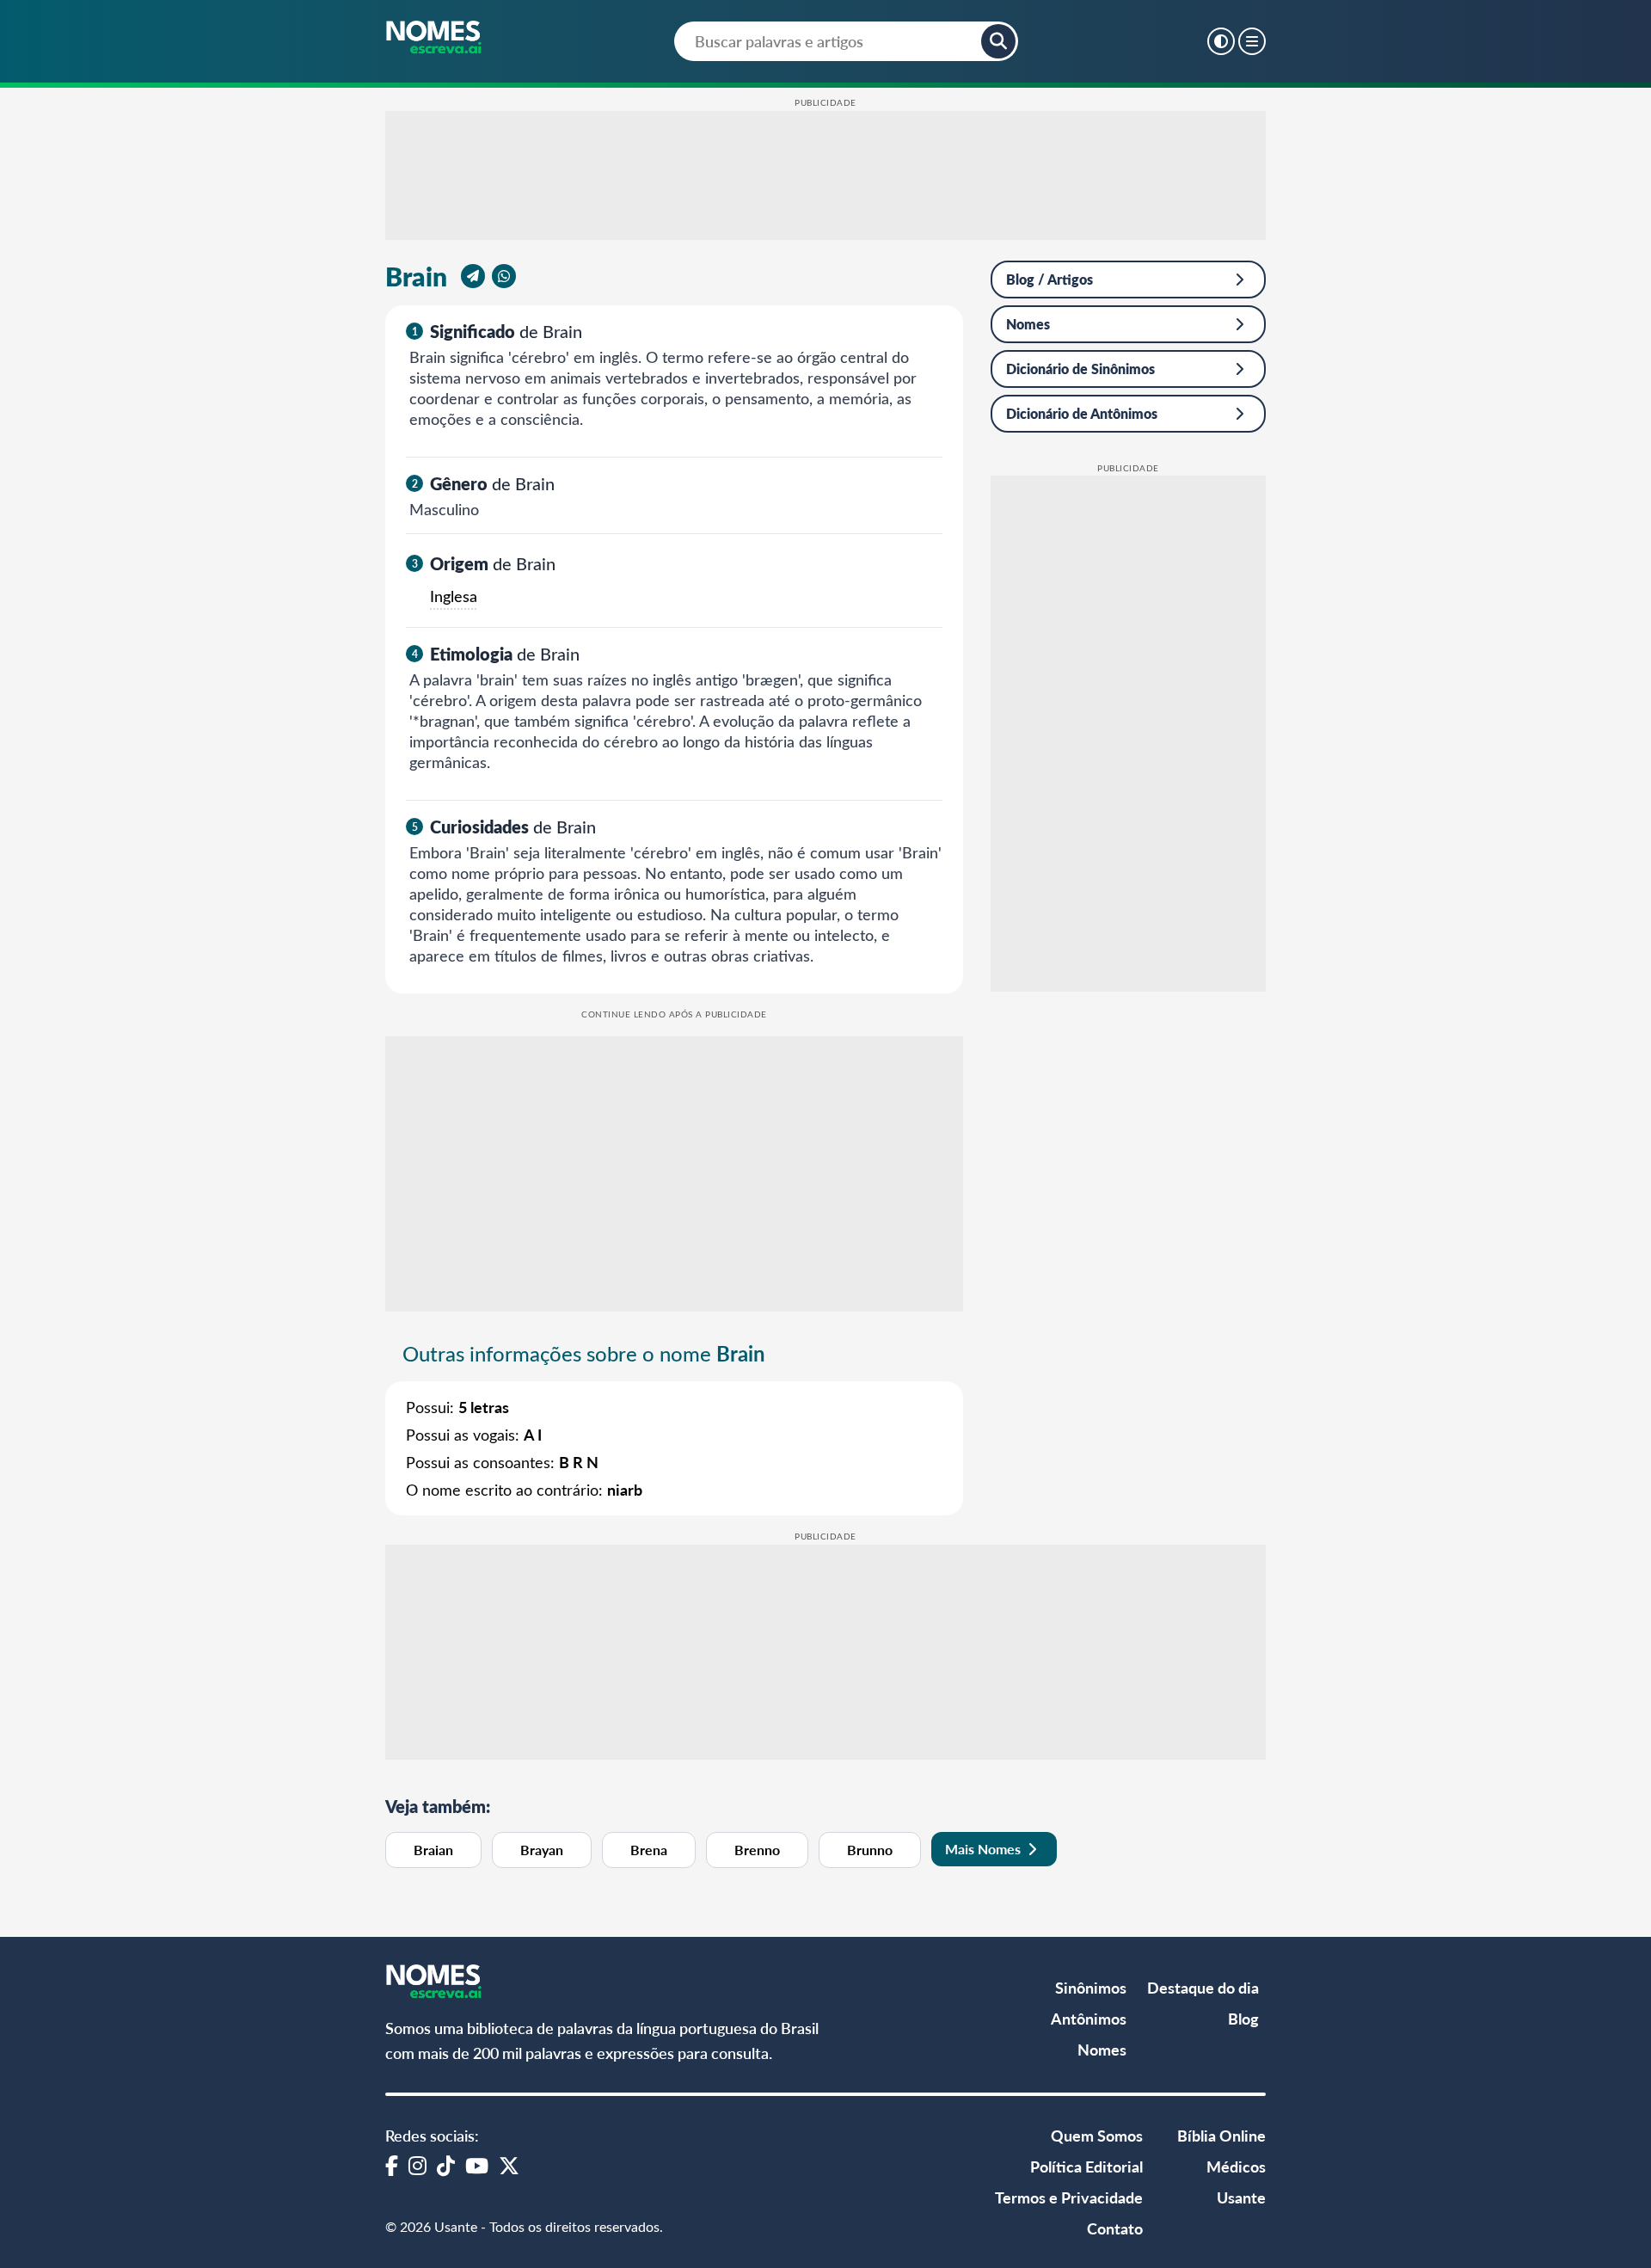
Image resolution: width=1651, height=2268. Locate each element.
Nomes (1028, 324)
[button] (998, 41)
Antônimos (1089, 2018)
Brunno (870, 1850)
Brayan (542, 1850)
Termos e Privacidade (1069, 2197)
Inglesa (454, 596)
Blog (1243, 2018)
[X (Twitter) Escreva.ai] (509, 2165)
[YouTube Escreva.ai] (477, 2165)
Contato (1115, 2228)
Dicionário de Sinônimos (1080, 369)
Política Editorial (1086, 2166)
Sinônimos (1091, 1987)
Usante (1241, 2197)
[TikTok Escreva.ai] (446, 2165)
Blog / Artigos (1050, 279)
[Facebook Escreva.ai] (392, 2165)
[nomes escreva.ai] (435, 39)
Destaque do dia (1203, 1987)
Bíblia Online (1221, 2135)
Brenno (757, 1850)
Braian (433, 1850)
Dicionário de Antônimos (1082, 413)
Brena (649, 1850)
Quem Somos (1097, 2135)
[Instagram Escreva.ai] (417, 2165)
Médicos (1236, 2166)
